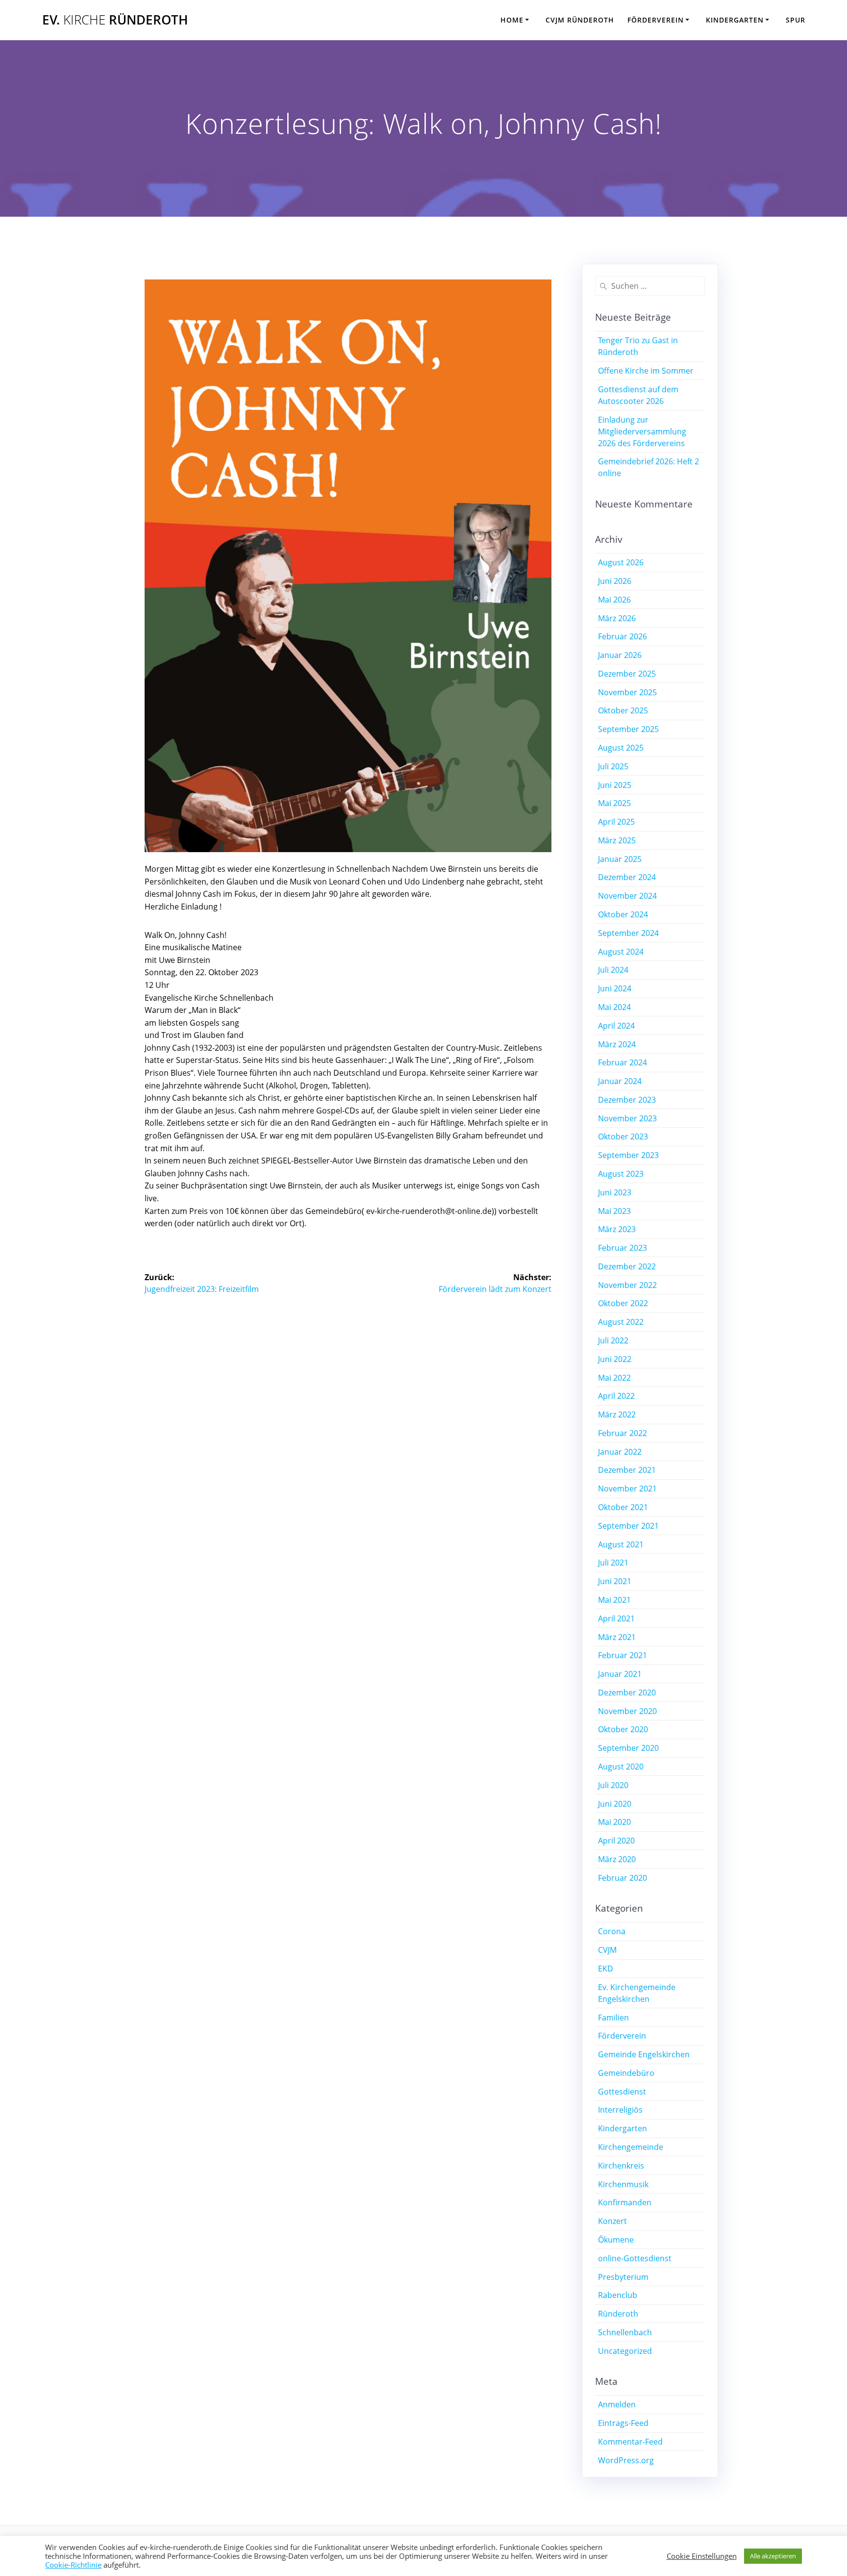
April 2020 (616, 1841)
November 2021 (627, 1489)
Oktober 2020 (623, 1729)
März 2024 (617, 1044)
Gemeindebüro (626, 2073)
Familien (613, 2018)
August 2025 (621, 748)
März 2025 (617, 840)
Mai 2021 (614, 1600)
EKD (606, 1969)
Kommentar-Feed (630, 2442)
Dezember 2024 (627, 877)
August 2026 (621, 562)
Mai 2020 (614, 1822)
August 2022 (621, 1322)
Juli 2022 (613, 1340)
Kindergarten (735, 20)
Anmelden (617, 2404)
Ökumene (616, 2240)
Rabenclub (618, 2295)
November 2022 (627, 1285)
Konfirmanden (625, 2202)
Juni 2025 (615, 785)
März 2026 (617, 618)
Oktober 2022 (623, 1303)
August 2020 (621, 1767)
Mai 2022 (614, 1378)
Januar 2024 (620, 1081)
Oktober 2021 (623, 1507)
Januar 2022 (620, 1452)
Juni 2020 (615, 1804)
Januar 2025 (620, 859)
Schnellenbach (625, 2332)
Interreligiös (620, 2110)
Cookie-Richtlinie (73, 2565)
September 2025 (628, 729)
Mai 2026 (614, 600)
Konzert (612, 2221)
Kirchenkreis (621, 2166)
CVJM (607, 1950)
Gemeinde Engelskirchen (644, 2054)
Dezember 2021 (627, 1470)
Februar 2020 (623, 1878)
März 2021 (617, 1637)
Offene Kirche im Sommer (646, 371)
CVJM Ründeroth (580, 20)
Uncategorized (625, 2351)
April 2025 (616, 822)
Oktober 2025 (623, 710)
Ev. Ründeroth (115, 20)
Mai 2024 (614, 1007)
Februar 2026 (623, 636)
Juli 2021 (613, 1563)
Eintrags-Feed (623, 2423)
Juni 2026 (615, 581)
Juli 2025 (613, 766)
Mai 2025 (614, 803)
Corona (612, 1931)
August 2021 (621, 1544)
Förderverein (656, 20)
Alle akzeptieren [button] (773, 2556)
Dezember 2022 (627, 1266)
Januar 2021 (620, 1674)
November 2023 (627, 1118)
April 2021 (616, 1618)
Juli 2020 (613, 1785)
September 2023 (628, 1155)
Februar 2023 (623, 1248)
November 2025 (627, 692)
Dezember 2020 (627, 1692)
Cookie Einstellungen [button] (702, 2556)
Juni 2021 (615, 1581)
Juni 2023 (615, 1192)
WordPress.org (626, 2460)
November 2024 (627, 896)
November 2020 (627, 1711)
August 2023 (621, 1174)
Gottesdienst (622, 2092)
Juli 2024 (613, 970)
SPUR (796, 20)
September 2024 (628, 933)
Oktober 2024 (623, 914)
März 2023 (617, 1229)
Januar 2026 (620, 655)
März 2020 (617, 1859)
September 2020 (628, 1748)
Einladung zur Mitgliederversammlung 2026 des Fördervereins (642, 431)
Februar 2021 (623, 1655)
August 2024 (621, 952)
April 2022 (616, 1396)
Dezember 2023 (627, 1100)
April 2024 (616, 1026)
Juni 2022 (615, 1359)
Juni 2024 (615, 988)
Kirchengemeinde (631, 2147)
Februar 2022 (623, 1433)
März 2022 (617, 1414)
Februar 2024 (623, 1062)
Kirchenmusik (623, 2184)
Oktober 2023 (623, 1136)
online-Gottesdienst (635, 2258)
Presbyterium (623, 2277)
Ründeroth (618, 2314)
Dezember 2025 (627, 674)
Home (512, 20)
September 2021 (628, 1526)
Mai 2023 (614, 1211)
